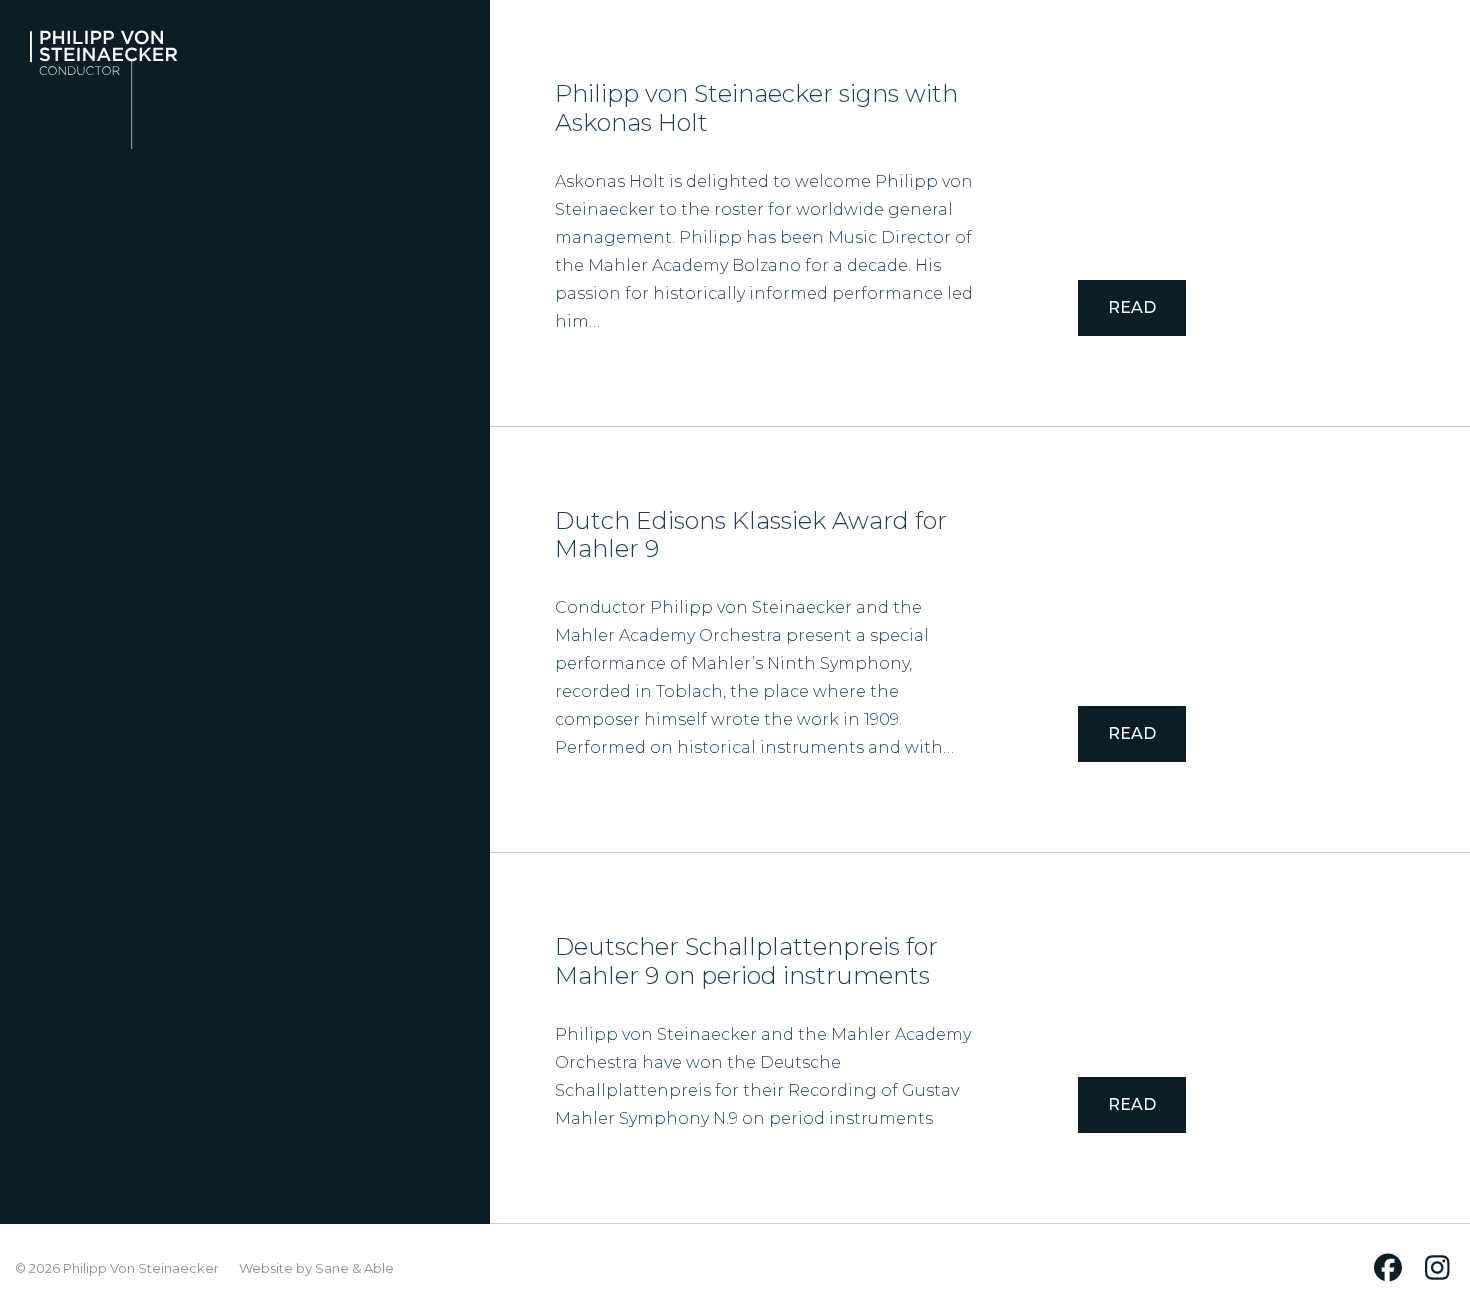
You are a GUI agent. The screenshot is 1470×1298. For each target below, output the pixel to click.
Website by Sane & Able (316, 1268)
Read (1132, 307)
